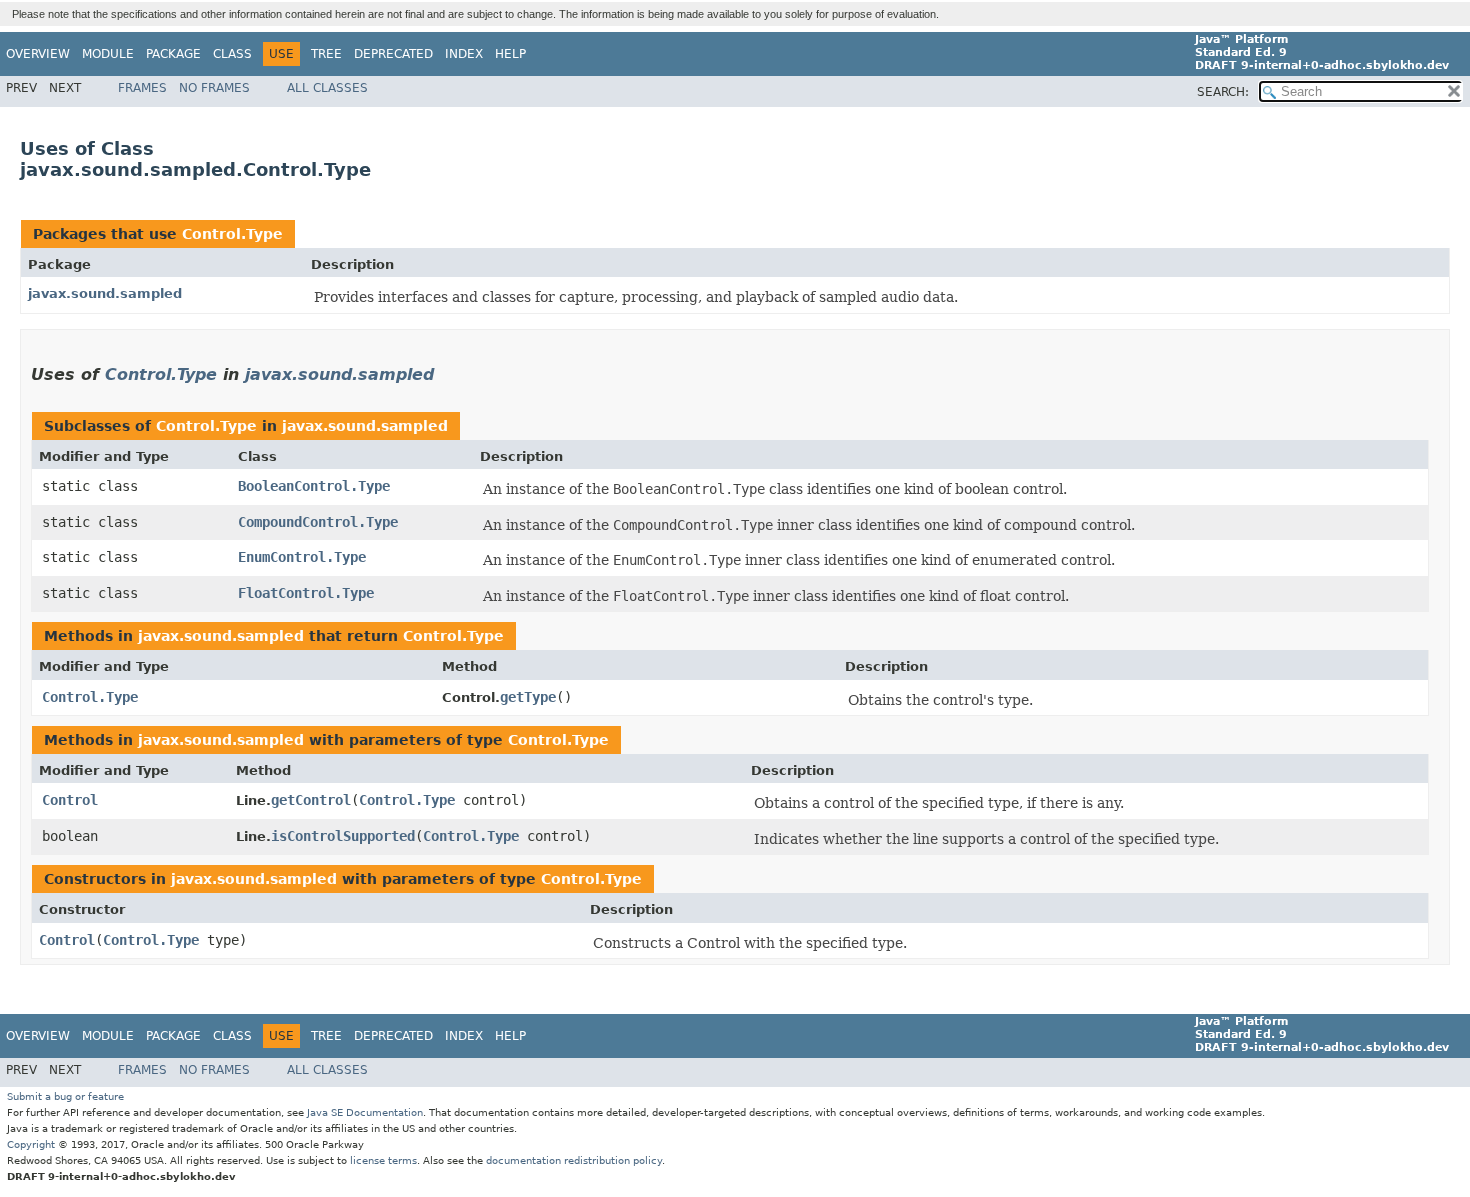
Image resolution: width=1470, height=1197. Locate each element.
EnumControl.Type (302, 557)
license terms (383, 1160)
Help (510, 54)
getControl (311, 800)
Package (173, 54)
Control (70, 800)
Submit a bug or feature (65, 1096)
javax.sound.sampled (105, 293)
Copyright (31, 1144)
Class (232, 54)
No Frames (214, 88)
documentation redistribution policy (574, 1160)
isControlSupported (343, 836)
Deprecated (393, 54)
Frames (142, 88)
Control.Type (232, 234)
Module (108, 54)
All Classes (327, 88)
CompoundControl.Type (318, 522)
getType (528, 697)
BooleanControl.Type (314, 486)
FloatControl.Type (306, 593)
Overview (38, 54)
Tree (326, 54)
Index (464, 54)
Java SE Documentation (365, 1112)
